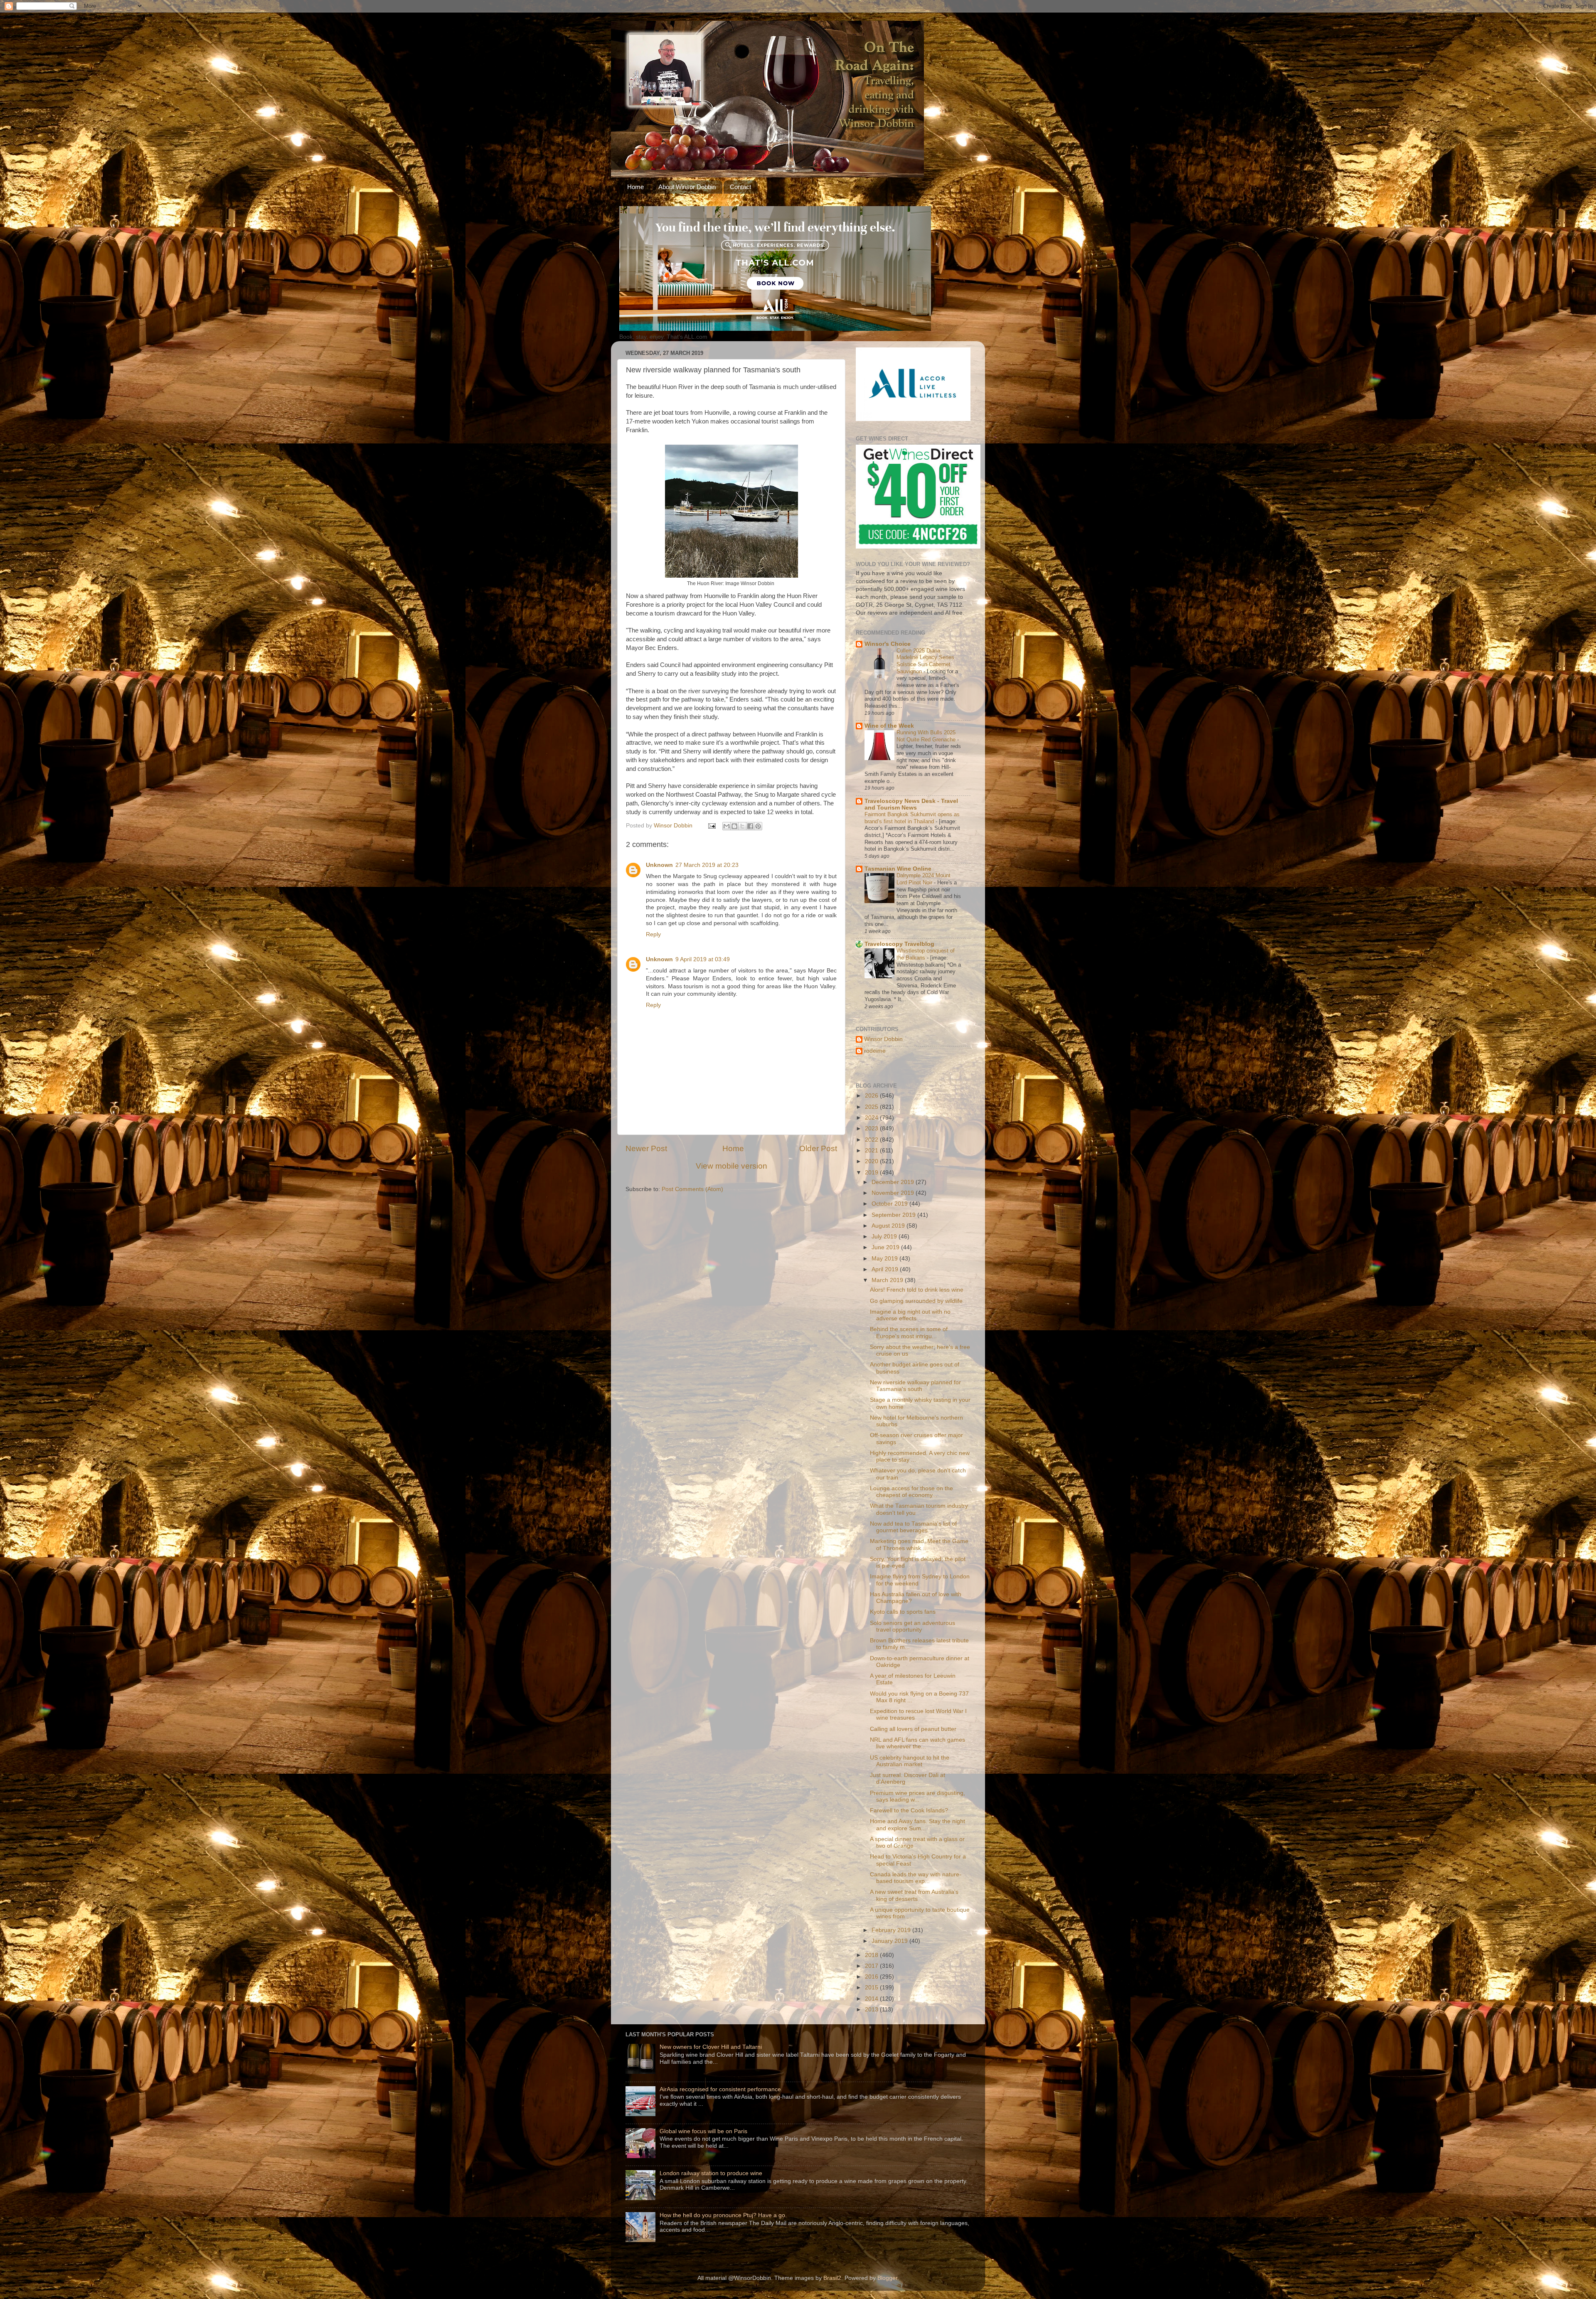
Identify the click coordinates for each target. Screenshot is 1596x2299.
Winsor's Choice (888, 644)
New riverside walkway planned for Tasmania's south (915, 1386)
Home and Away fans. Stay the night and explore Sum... (917, 1825)
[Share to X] (742, 826)
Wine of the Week (889, 726)
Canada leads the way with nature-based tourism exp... (916, 1878)
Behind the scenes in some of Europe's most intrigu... (909, 1333)
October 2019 (890, 1204)
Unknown (659, 865)
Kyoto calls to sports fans (903, 1612)
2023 (872, 1129)
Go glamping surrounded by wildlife (916, 1301)
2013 (872, 2010)
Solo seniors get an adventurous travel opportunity (913, 1626)
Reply (653, 934)
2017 (872, 1966)
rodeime (875, 1051)
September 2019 (894, 1215)
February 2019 (892, 1930)
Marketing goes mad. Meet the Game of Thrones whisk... (919, 1545)
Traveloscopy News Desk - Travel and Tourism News (911, 804)
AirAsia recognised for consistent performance (720, 2089)
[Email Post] (711, 826)
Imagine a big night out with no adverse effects (910, 1315)
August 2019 (889, 1226)
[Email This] (727, 826)
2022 (872, 1140)
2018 (872, 1955)
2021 (872, 1151)
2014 (872, 1999)
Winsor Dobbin (883, 1039)
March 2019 (888, 1280)
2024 (872, 1118)
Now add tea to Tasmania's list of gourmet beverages (913, 1527)
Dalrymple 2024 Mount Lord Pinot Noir (924, 879)
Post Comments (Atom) (692, 1189)
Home (635, 187)
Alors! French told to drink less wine (917, 1290)
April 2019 (886, 1269)
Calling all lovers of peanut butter (913, 1729)
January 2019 (890, 1941)
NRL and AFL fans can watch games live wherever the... (917, 1743)
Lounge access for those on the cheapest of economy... (911, 1492)
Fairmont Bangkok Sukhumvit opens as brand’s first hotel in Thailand (912, 818)
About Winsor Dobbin (687, 187)
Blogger (887, 2278)
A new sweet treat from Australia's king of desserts (914, 1895)
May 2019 (885, 1259)
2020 (872, 1161)
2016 (872, 1977)
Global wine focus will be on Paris (703, 2131)
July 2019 (885, 1237)
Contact (740, 187)
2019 (872, 1173)
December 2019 (894, 1182)
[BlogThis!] (734, 826)
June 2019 (886, 1247)
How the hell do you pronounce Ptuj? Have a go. (723, 2215)
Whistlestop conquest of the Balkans (926, 954)
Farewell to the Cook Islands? (909, 1810)
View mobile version (731, 1166)
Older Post (818, 1148)
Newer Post (646, 1148)
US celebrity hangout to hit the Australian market (910, 1761)
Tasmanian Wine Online (898, 869)
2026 (872, 1096)
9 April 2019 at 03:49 (703, 959)
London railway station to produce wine (711, 2173)
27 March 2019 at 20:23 (707, 865)
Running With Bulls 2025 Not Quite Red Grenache (927, 736)
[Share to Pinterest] (758, 826)
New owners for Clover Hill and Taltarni (711, 2047)
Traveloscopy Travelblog (899, 944)
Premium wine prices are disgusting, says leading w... (917, 1796)
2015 (872, 1988)
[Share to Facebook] (750, 826)
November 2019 (894, 1193)
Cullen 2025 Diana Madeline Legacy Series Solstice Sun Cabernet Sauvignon (925, 661)
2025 (872, 1107)
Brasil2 (832, 2278)
